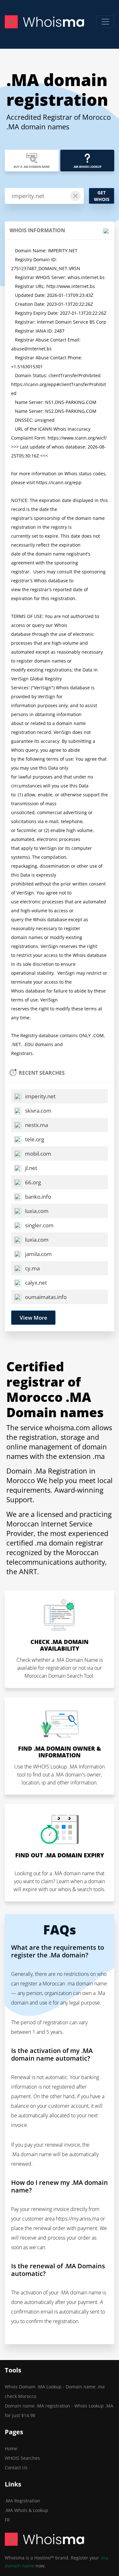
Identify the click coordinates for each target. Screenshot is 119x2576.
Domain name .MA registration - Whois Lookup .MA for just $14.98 (59, 2411)
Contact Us (16, 2468)
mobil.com (37, 1154)
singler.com (39, 1225)
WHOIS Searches (22, 2458)
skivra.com (38, 1111)
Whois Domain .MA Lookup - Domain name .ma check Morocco (55, 2391)
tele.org (34, 1139)
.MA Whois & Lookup (26, 2510)
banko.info (37, 1197)
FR (7, 2520)
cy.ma (32, 1268)
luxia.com (36, 1211)
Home (11, 2448)
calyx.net (35, 1283)
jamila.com (38, 1254)
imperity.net (40, 1096)
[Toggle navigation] (105, 22)
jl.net (30, 1168)
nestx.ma (36, 1125)
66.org (32, 1182)
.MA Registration (22, 2501)
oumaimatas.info (45, 1297)
